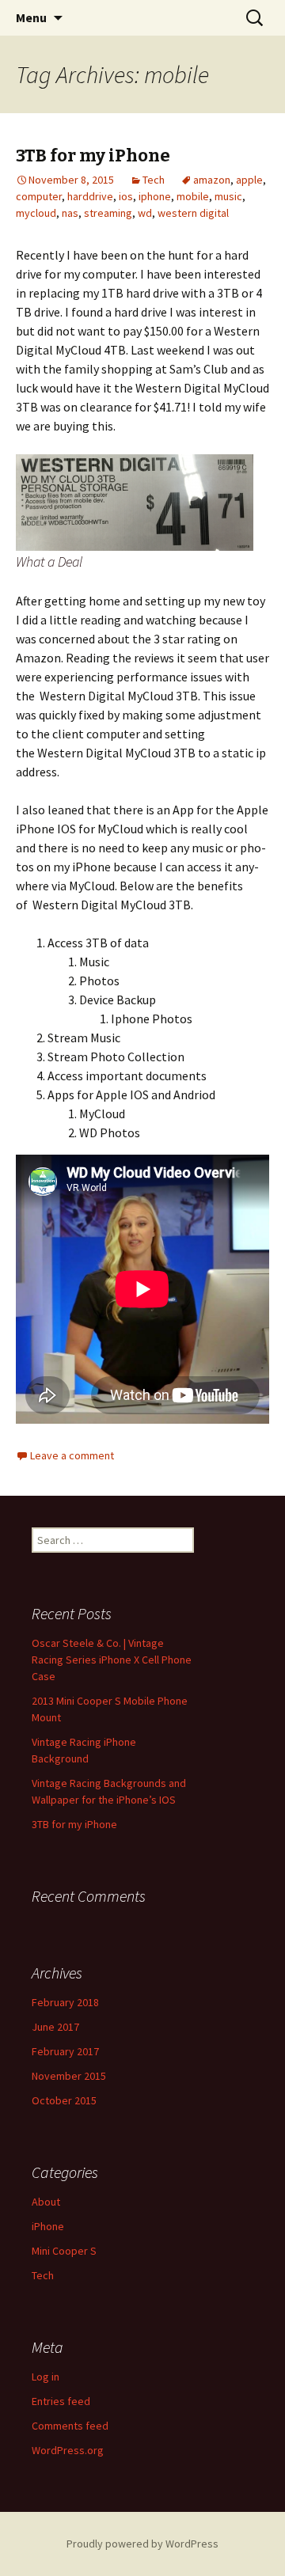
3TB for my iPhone (93, 156)
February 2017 (65, 2051)
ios (126, 196)
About (46, 2202)
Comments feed (70, 2426)
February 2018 (65, 2002)
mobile (193, 196)
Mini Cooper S (64, 2251)
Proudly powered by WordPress (142, 2544)
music (228, 196)
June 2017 (55, 2027)
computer (39, 196)
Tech (154, 180)
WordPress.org (68, 2450)
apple (249, 180)
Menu (31, 17)
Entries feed (61, 2401)
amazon (212, 180)
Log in (46, 2377)
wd (145, 213)
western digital (193, 213)
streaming (108, 213)
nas (70, 213)
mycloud (36, 213)
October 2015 (64, 2100)
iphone (155, 196)
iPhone (48, 2226)
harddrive (90, 196)
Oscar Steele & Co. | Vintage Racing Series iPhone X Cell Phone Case (112, 1660)
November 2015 (69, 2076)
